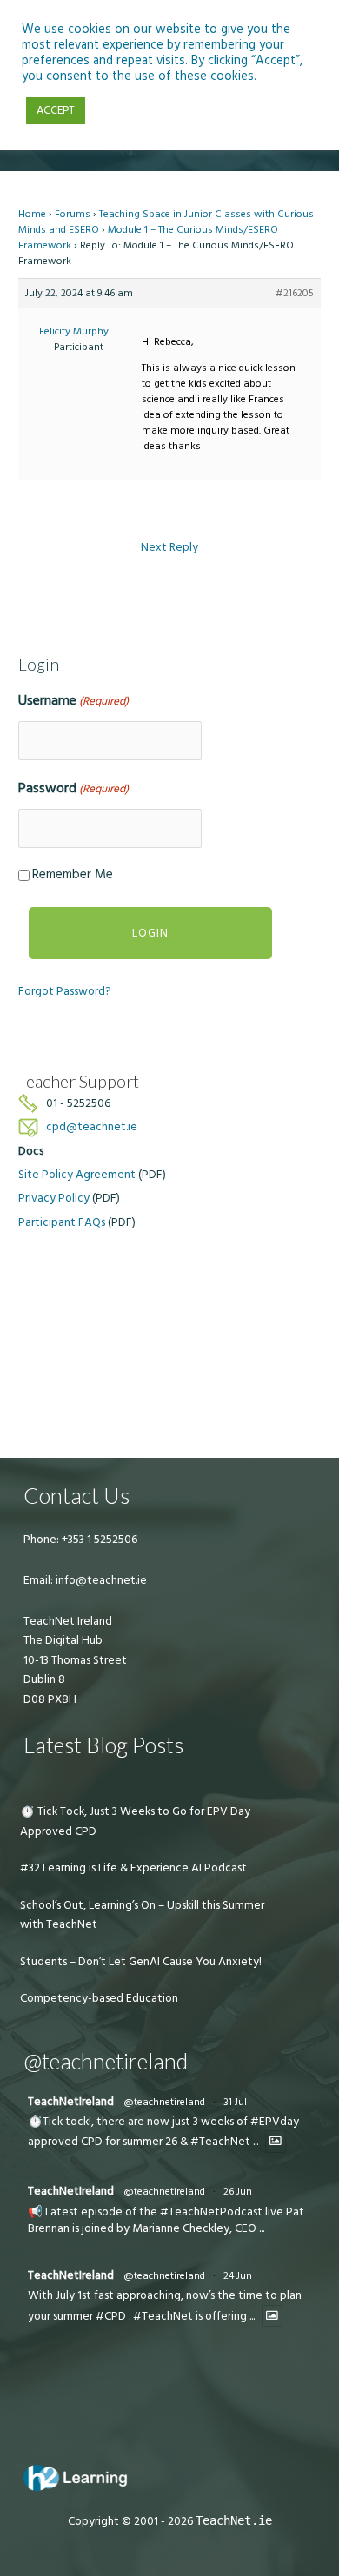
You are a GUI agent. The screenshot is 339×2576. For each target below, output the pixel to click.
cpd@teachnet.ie (92, 1127)
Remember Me (73, 874)
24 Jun (238, 2276)
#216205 (295, 293)
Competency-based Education (99, 1998)
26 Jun (238, 2192)
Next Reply (169, 547)
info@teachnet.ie (100, 1580)
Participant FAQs (62, 1222)
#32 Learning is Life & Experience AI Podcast (133, 1868)
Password (73, 788)
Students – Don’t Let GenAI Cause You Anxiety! (141, 1962)
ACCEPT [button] (56, 110)
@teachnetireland (164, 2102)
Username (73, 700)
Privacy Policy (54, 1198)
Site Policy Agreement (77, 1175)
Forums (73, 214)
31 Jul (235, 2102)
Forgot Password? (65, 991)
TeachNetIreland (71, 2102)
